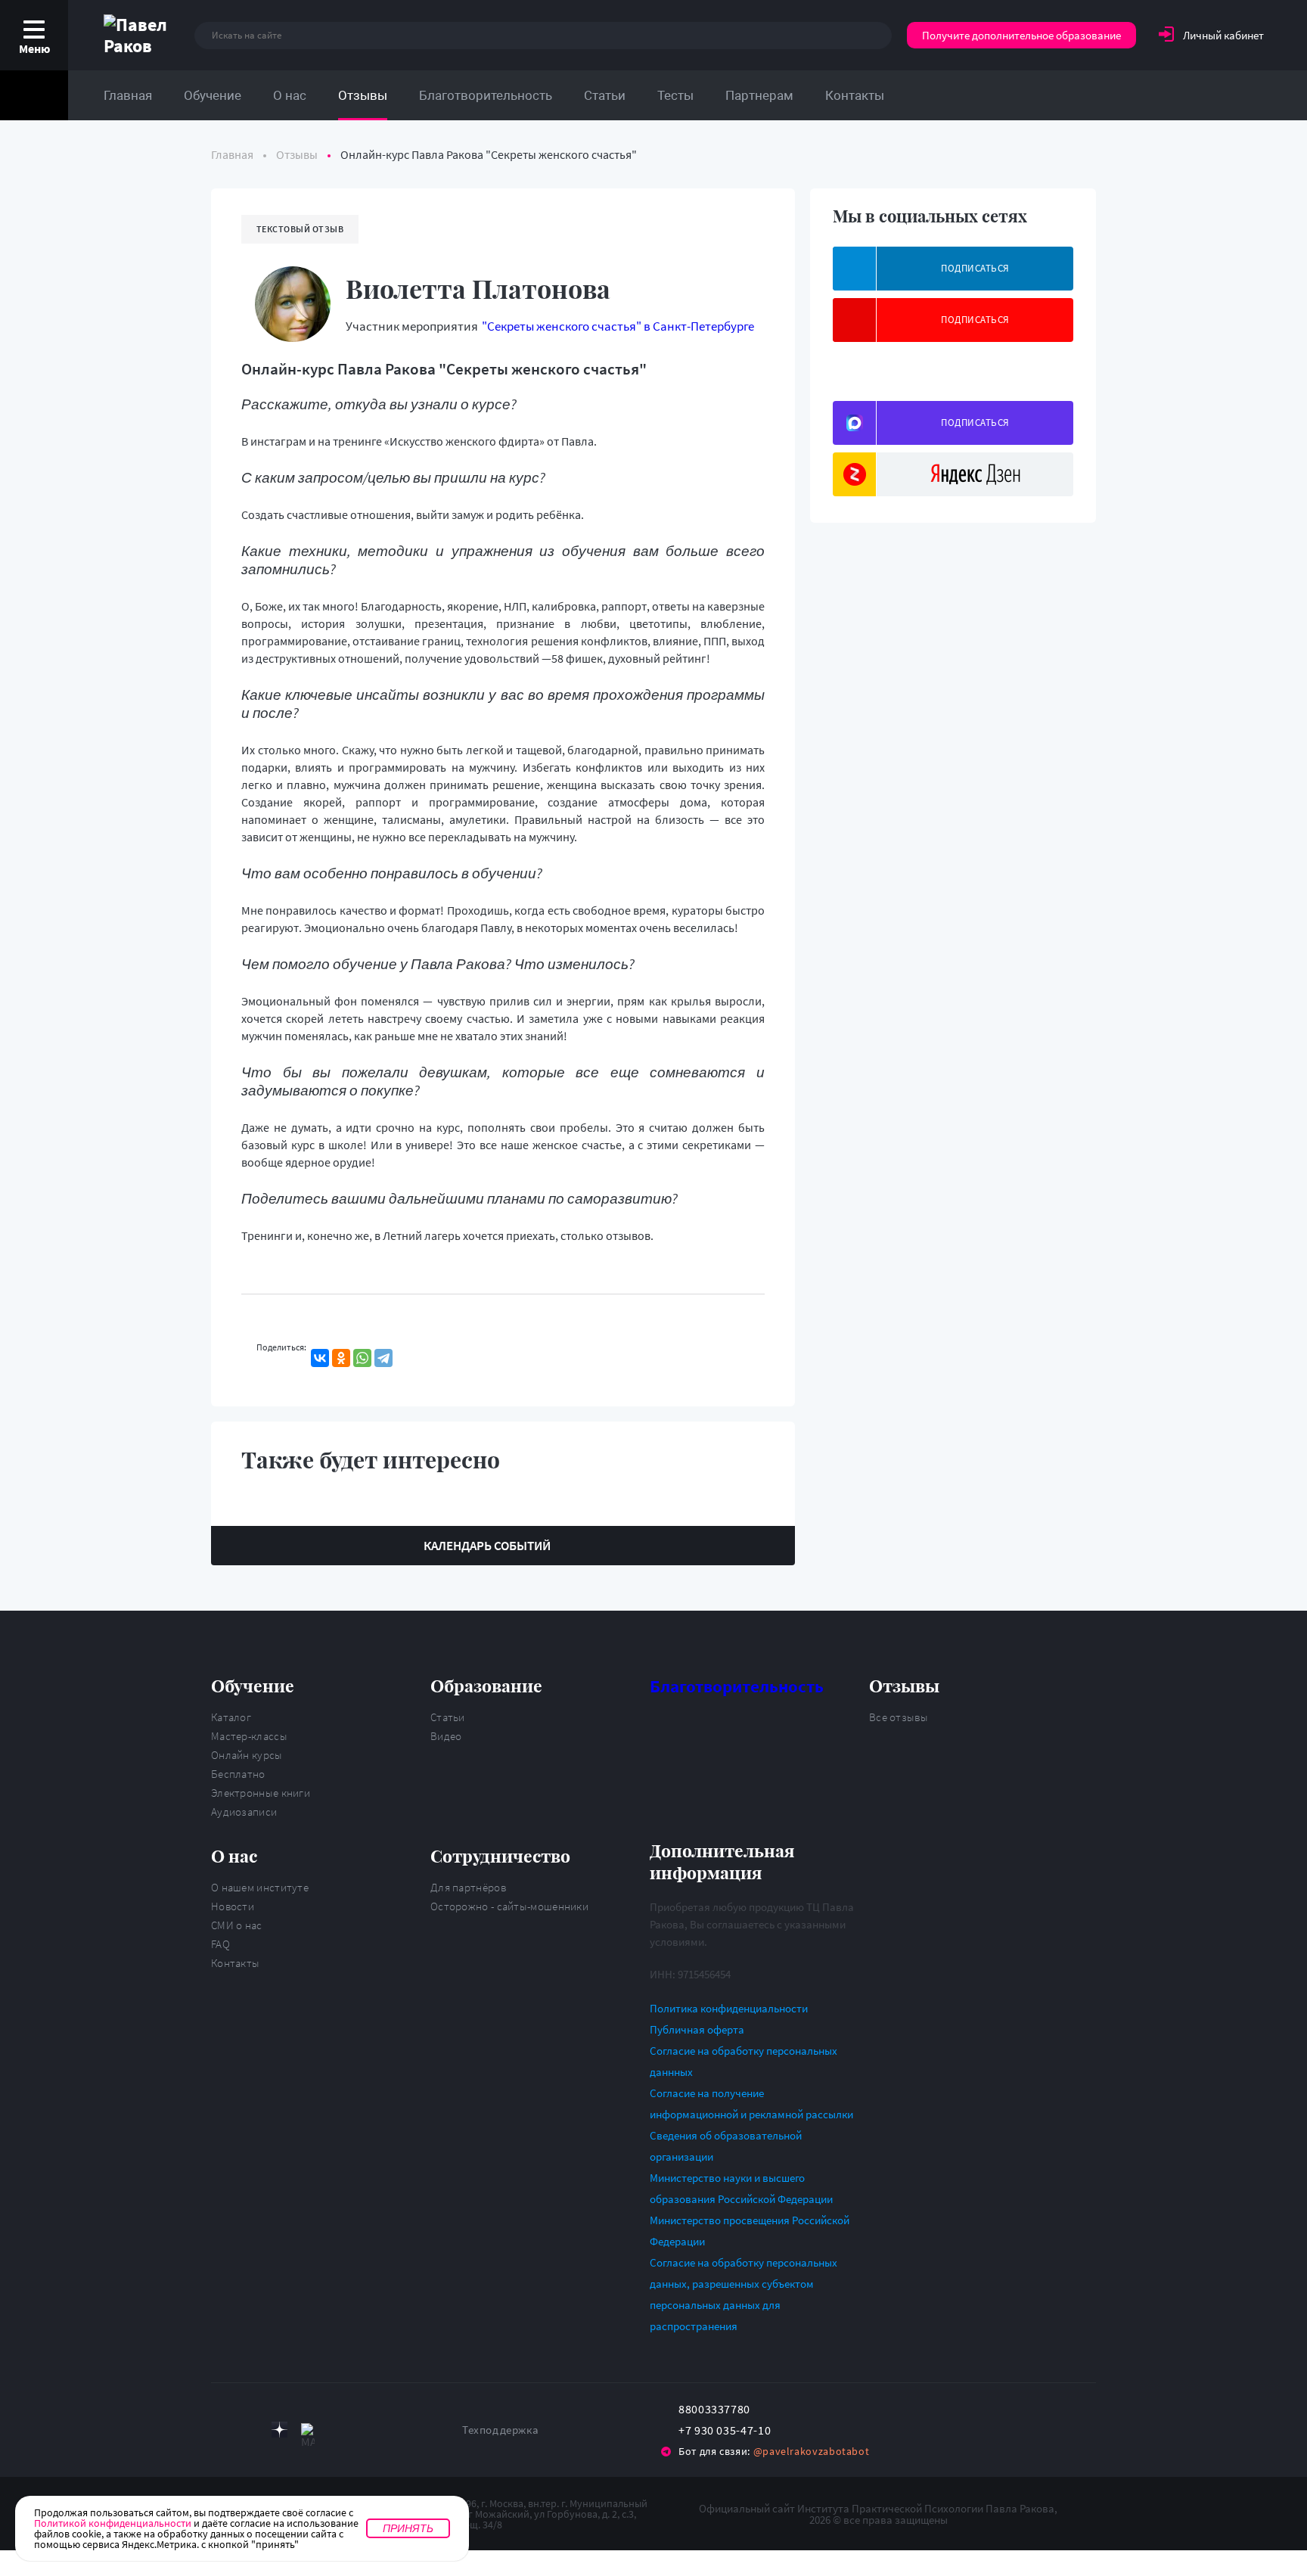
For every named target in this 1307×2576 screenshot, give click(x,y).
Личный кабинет (1223, 35)
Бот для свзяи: (774, 2451)
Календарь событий (487, 1546)
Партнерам (759, 95)
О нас (290, 95)
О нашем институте (260, 1887)
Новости (233, 1906)
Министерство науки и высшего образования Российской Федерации (741, 2188)
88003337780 (714, 2409)
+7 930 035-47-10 (725, 2430)
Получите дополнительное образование (1021, 35)
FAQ (220, 1944)
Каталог (231, 1717)
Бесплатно (238, 1774)
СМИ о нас (237, 1925)
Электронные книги (261, 1793)
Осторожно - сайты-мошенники (509, 1906)
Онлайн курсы (247, 1755)
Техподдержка (500, 2430)
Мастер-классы (249, 1736)
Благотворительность (486, 95)
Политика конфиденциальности (729, 2008)
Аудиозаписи (244, 1812)
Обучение (213, 95)
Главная (128, 95)
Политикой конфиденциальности (113, 2523)
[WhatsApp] (362, 1358)
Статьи (605, 95)
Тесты (675, 95)
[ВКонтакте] (320, 1358)
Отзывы (363, 95)
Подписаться (975, 268)
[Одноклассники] (341, 1358)
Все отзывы (899, 1717)
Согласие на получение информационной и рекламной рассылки (751, 2104)
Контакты (855, 95)
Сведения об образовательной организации (726, 2146)
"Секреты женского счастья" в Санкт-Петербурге (618, 326)
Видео (446, 1736)
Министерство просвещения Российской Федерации (750, 2231)
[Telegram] (383, 1358)
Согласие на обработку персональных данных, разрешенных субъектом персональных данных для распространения (744, 2294)
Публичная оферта (697, 2029)
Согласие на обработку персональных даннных (744, 2061)
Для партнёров (468, 1887)
